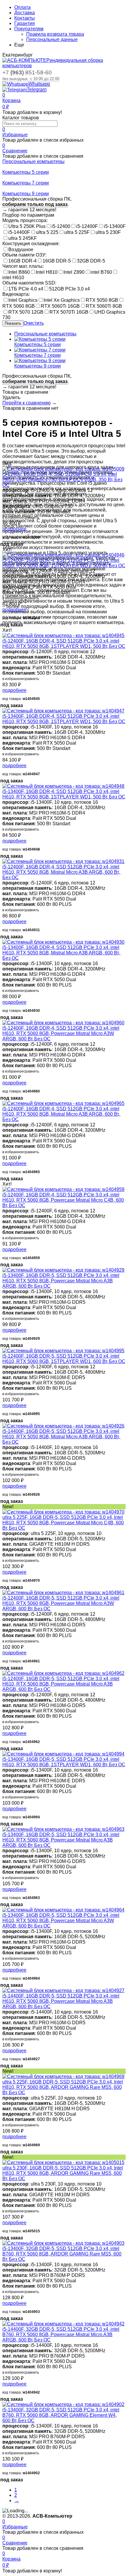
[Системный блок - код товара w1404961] (63, 1593)
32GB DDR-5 (91, 261)
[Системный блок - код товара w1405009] (63, 469)
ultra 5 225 (47, 232)
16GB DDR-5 (57, 261)
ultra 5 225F (77, 232)
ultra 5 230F (108, 232)
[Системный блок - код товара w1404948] (63, 786)
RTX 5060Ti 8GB (104, 306)
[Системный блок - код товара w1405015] (63, 2162)
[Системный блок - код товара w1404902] (63, 2404)
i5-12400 (61, 226)
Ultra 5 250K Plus (27, 226)
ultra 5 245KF (23, 238)
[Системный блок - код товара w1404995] (63, 1351)
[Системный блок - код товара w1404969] (63, 2076)
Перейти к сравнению (26, 403)
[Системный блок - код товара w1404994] (63, 1754)
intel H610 (13, 278)
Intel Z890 (74, 272)
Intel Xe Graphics (62, 300)
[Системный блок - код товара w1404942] (63, 2324)
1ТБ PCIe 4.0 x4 (26, 289)
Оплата (22, 7)
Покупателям (29, 29)
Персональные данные (52, 39)
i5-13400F (115, 226)
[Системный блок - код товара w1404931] (63, 861)
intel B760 (101, 272)
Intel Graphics (23, 300)
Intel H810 (47, 272)
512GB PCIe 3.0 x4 (70, 289)
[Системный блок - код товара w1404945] (63, 636)
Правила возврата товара (55, 34)
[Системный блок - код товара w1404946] (63, 555)
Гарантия (25, 23)
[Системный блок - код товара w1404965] (63, 1103)
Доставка (25, 13)
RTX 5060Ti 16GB (60, 306)
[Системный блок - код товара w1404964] (63, 1910)
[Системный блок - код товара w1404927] (63, 1990)
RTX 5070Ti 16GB (69, 312)
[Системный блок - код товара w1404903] (63, 2243)
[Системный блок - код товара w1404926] (63, 1426)
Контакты (25, 18)
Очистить (34, 323)
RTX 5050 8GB (102, 300)
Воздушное (21, 250)
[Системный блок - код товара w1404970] (63, 1512)
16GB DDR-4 (22, 261)
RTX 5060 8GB (19, 306)
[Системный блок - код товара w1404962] (63, 1673)
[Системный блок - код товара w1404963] (63, 1829)
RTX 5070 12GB (26, 312)
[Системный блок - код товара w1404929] (63, 1270)
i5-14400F (19, 232)
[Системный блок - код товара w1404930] (63, 942)
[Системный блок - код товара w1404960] (63, 1023)
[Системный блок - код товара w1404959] (63, 1189)
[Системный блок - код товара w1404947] (63, 711)
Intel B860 (19, 272)
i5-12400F (87, 226)
